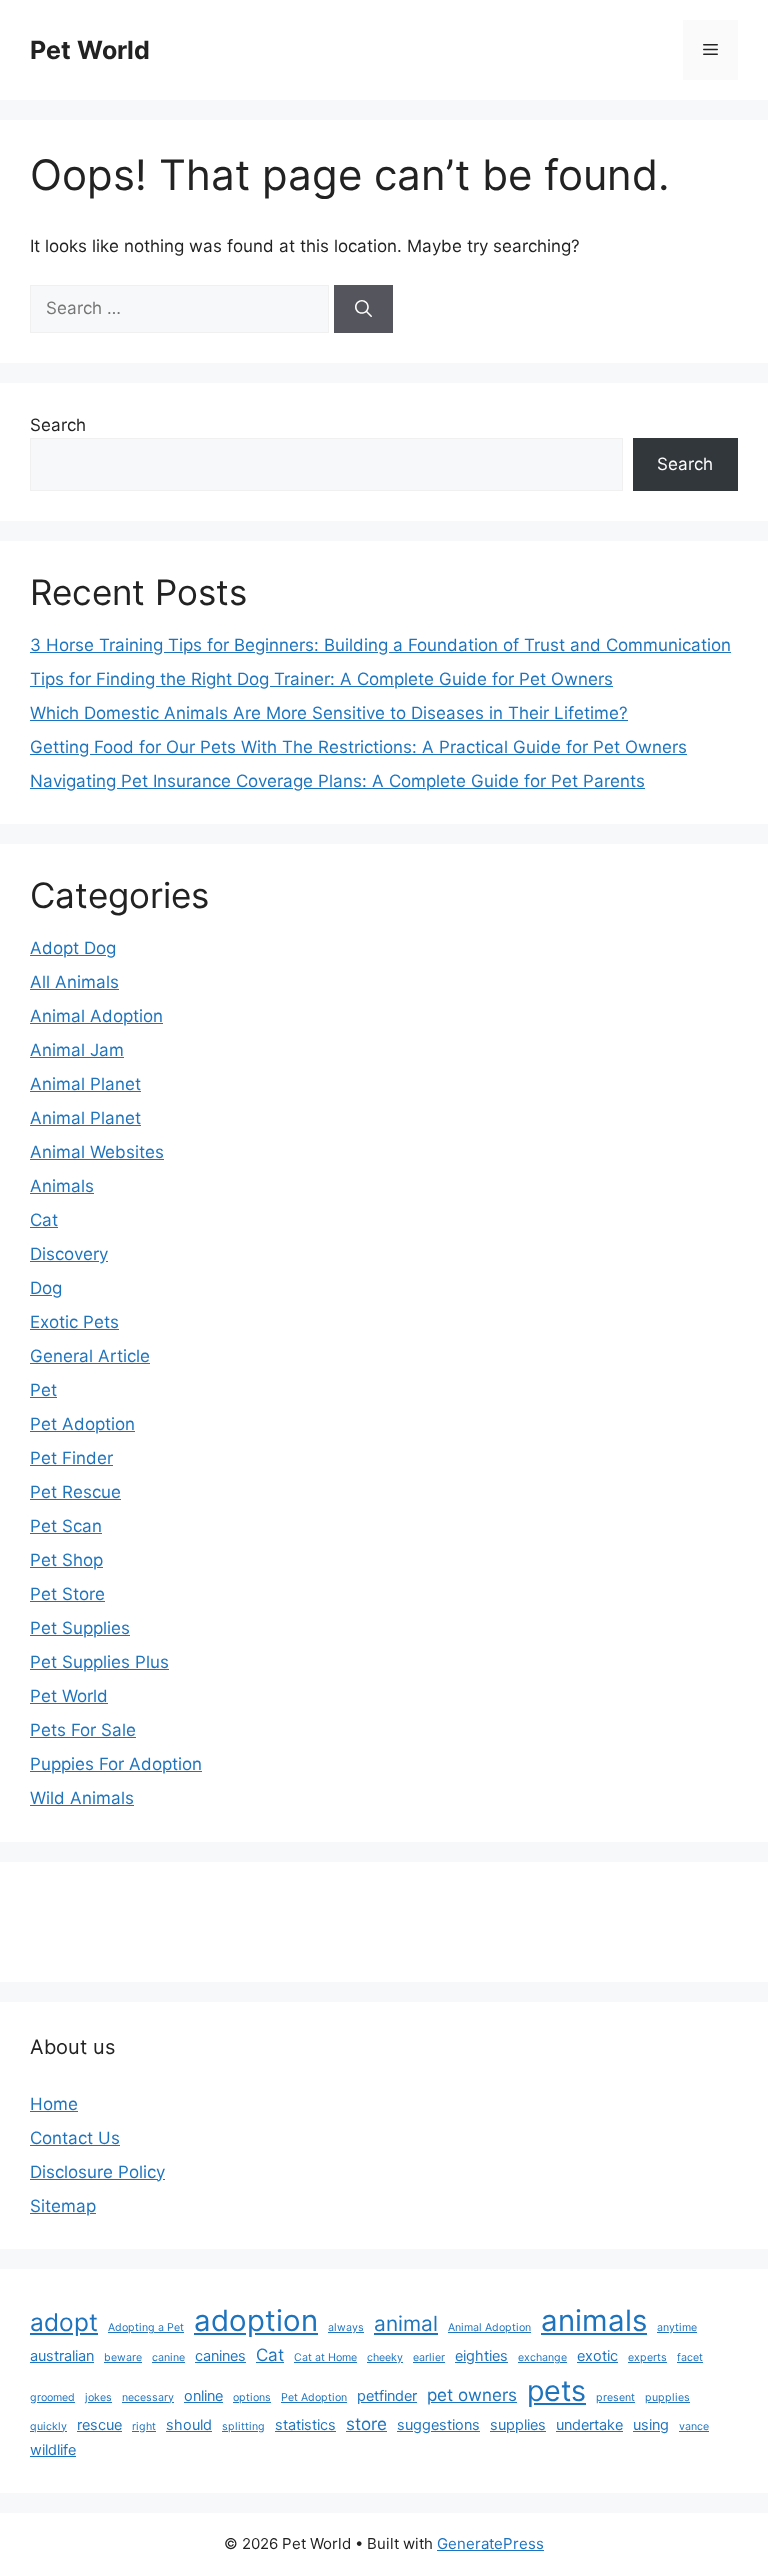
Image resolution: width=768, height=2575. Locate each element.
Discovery (69, 1254)
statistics (305, 2424)
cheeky (385, 2357)
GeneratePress (490, 2543)
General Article (90, 1356)
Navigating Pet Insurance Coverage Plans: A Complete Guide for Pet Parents (337, 781)
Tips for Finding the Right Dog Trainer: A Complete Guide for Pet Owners (321, 679)
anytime (677, 2327)
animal (406, 2323)
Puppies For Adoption (116, 1764)
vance (694, 2426)
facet (690, 2357)
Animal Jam (77, 1050)
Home (54, 2104)
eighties (481, 2355)
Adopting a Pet (146, 2327)
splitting (243, 2426)
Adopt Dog (73, 948)
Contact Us (75, 2138)
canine (168, 2357)
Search (58, 425)
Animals (62, 1186)
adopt (64, 2322)
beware (123, 2357)
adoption (256, 2320)
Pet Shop (66, 1560)
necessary (148, 2397)
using (651, 2424)
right (144, 2426)
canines (220, 2355)
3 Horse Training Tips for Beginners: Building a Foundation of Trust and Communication (380, 645)
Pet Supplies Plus (99, 1662)
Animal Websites (97, 1152)
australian (62, 2355)
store (366, 2424)
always (346, 2327)
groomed (52, 2397)
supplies (518, 2424)
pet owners (472, 2395)
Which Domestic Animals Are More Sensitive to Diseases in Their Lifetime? (329, 713)
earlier (429, 2357)
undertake (589, 2424)
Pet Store (67, 1594)
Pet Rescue (75, 1492)
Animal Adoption (96, 1016)
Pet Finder (71, 1458)
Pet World (90, 50)
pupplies (667, 2397)
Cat (44, 1220)
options (252, 2397)
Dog (46, 1288)
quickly (48, 2426)
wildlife (53, 2449)
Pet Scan (66, 1526)
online (203, 2395)
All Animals (74, 982)
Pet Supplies (80, 1628)
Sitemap (63, 2206)
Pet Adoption (82, 1424)
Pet (43, 1390)
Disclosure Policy (97, 2172)
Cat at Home (325, 2357)
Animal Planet (85, 1084)
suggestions (438, 2424)
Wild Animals (82, 1798)
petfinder (387, 2395)
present (615, 2397)
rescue (99, 2424)
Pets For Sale (83, 1730)
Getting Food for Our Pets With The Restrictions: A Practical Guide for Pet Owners (358, 747)
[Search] (363, 309)
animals (594, 2320)
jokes (98, 2397)
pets (556, 2390)
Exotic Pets (74, 1322)
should (189, 2424)
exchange (542, 2357)
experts (647, 2357)
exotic (597, 2355)
